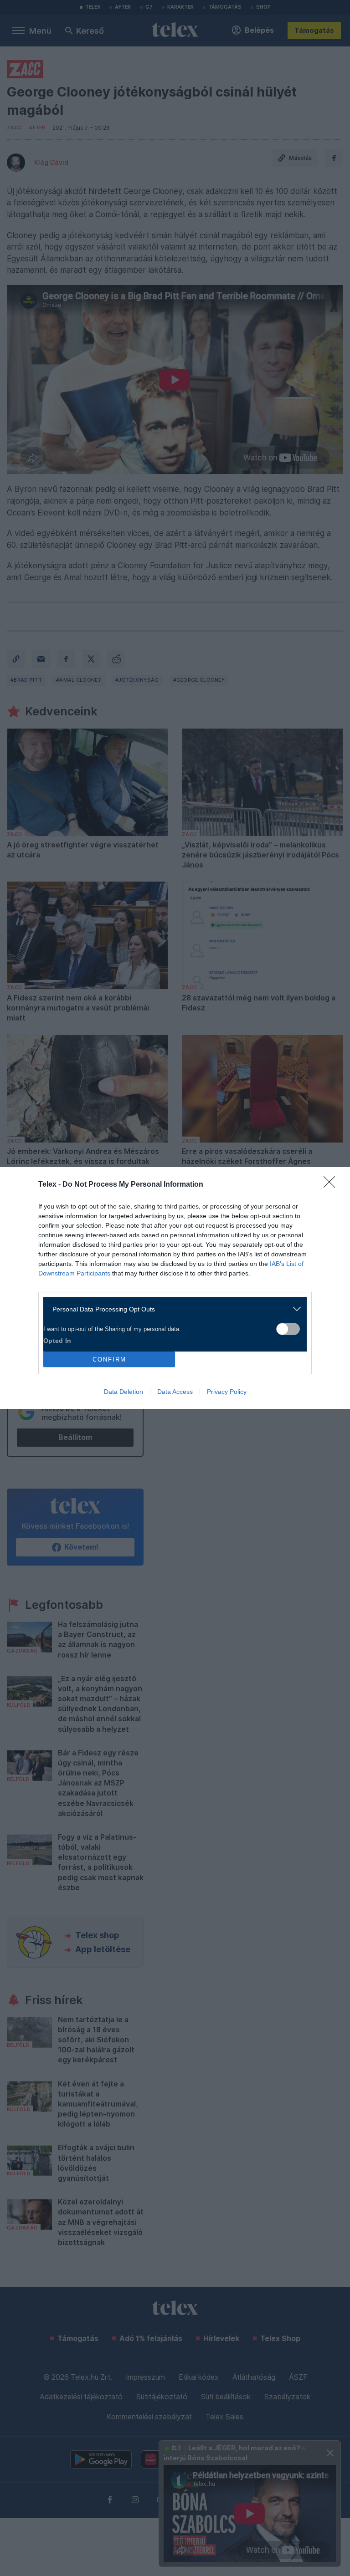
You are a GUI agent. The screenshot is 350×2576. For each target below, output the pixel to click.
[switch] (288, 1329)
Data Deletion (124, 1392)
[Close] (332, 1185)
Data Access (175, 1392)
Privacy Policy (227, 1392)
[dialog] (175, 1288)
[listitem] (172, 1309)
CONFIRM (109, 1359)
